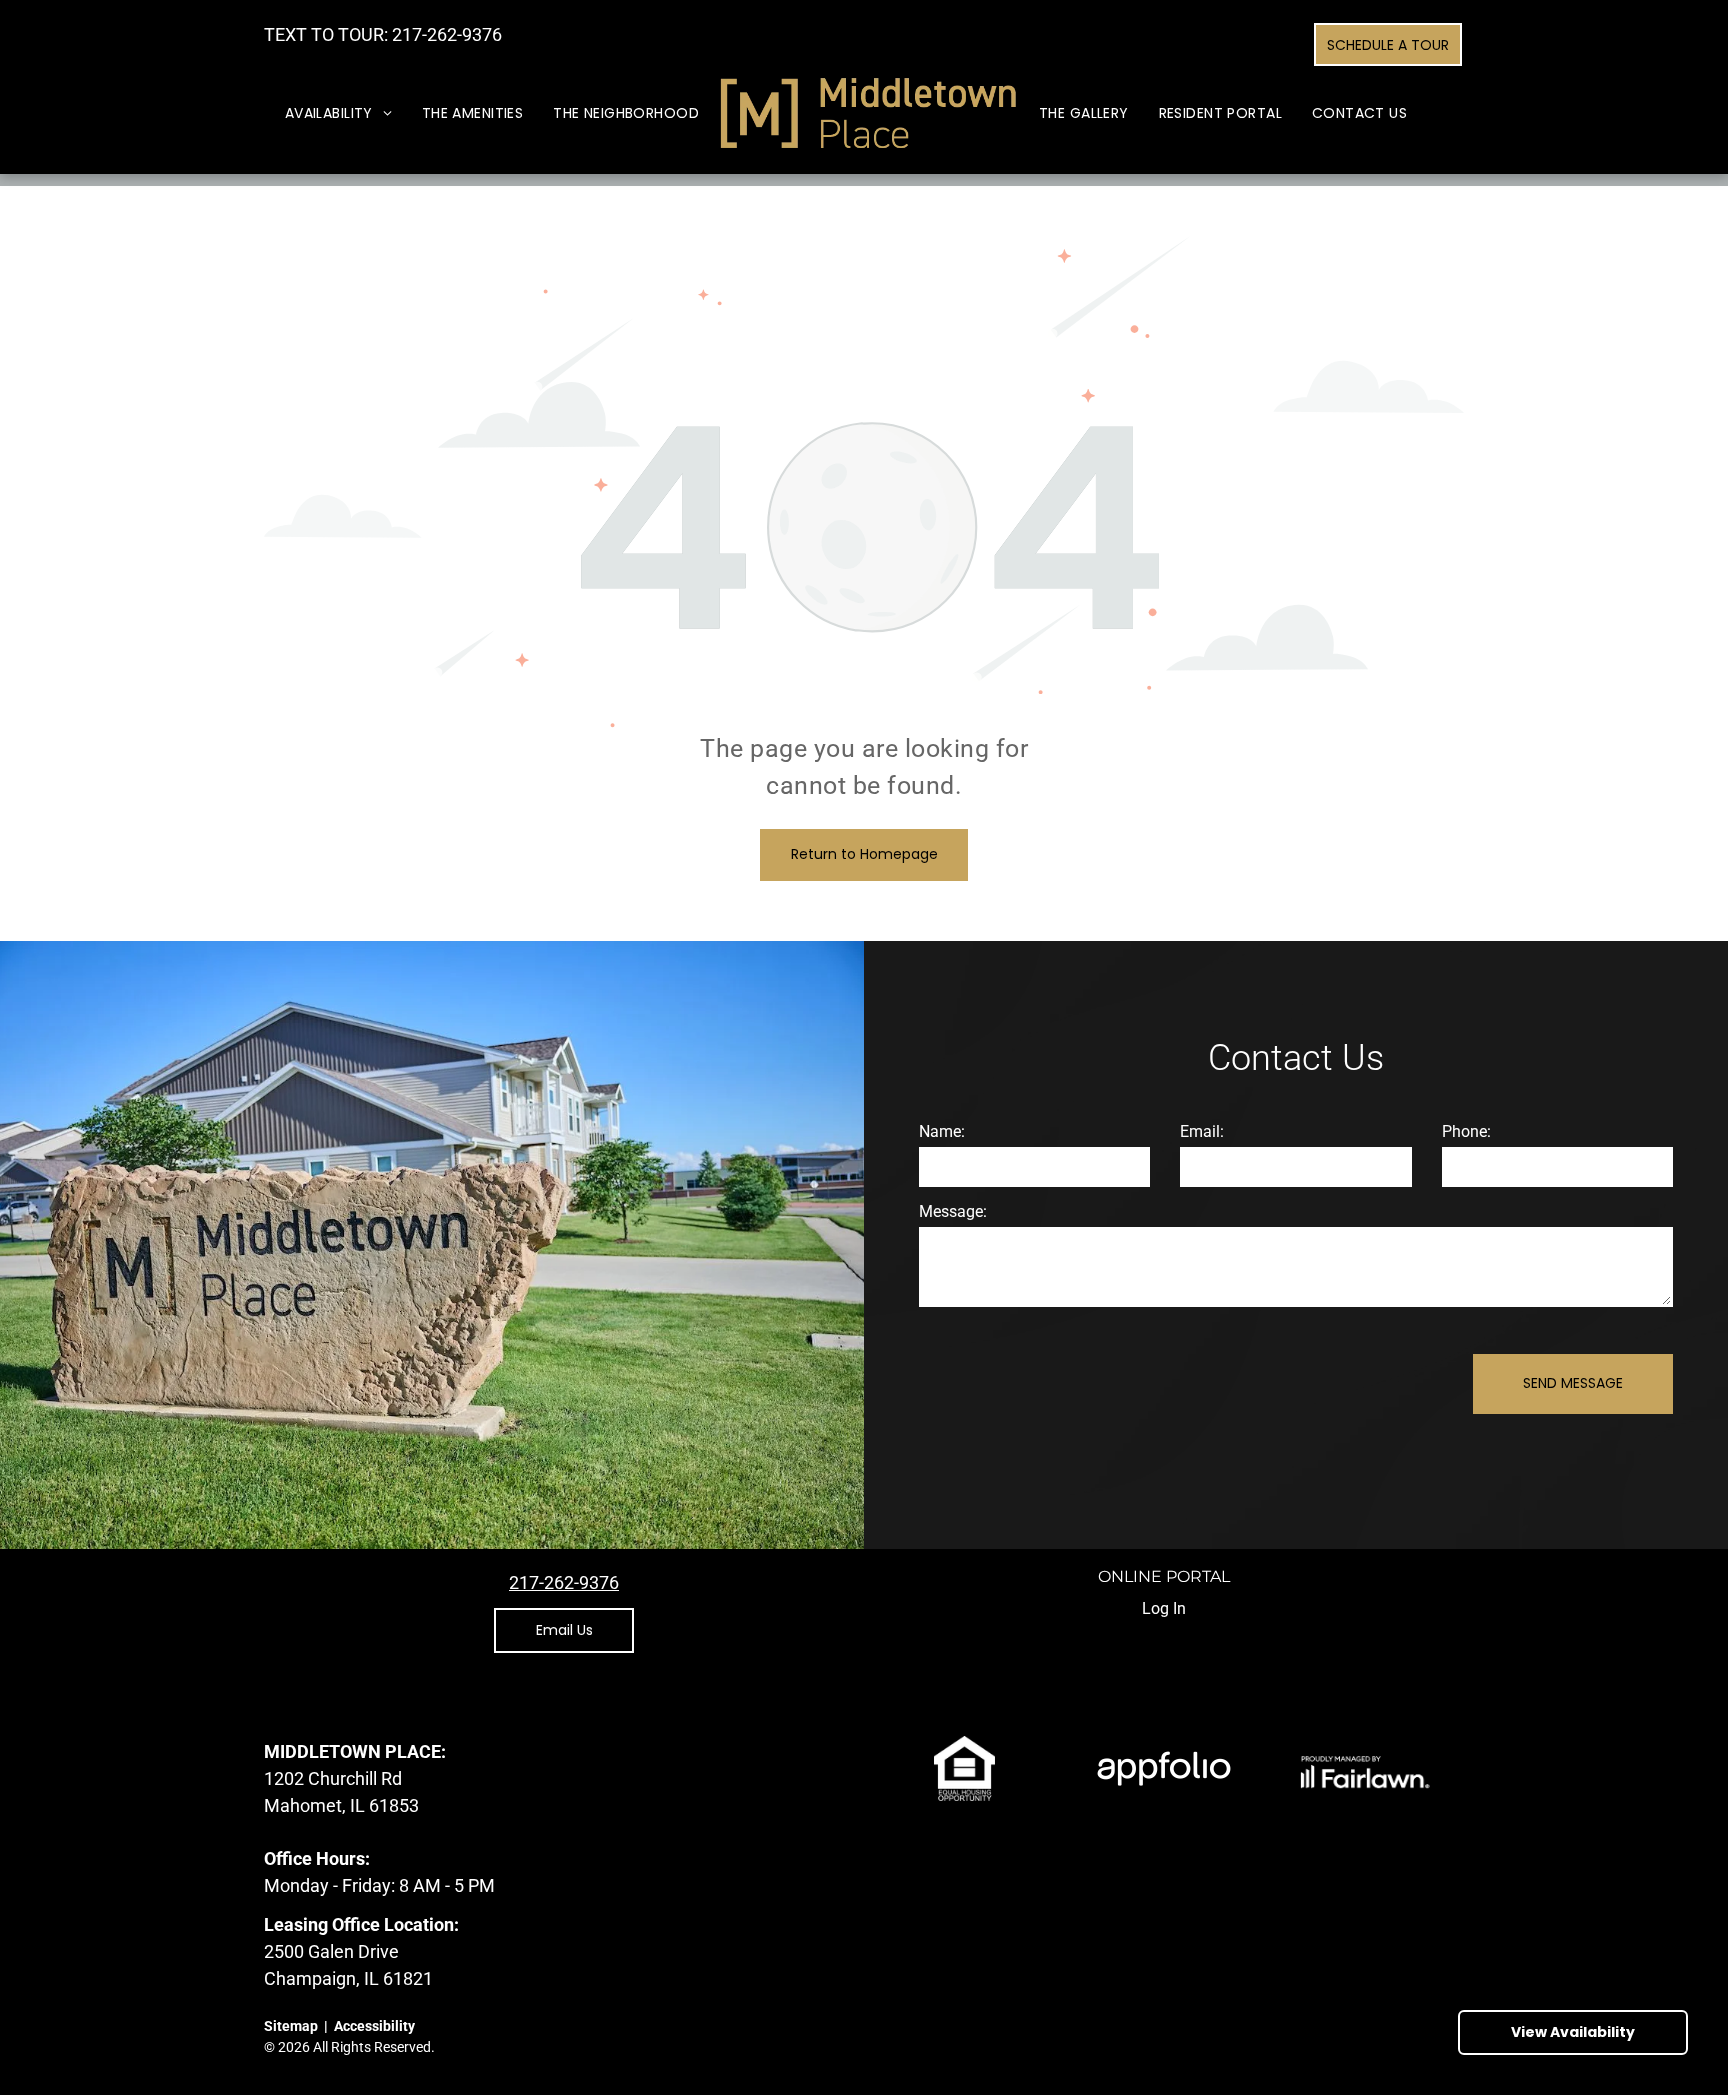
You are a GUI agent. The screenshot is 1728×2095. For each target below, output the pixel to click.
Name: (942, 1131)
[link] (564, 1582)
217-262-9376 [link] (447, 34)
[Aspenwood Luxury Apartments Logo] (869, 113)
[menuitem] (338, 113)
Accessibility (374, 2026)
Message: (953, 1211)
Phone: (1466, 1131)
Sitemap (291, 2026)
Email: (1202, 1131)
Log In (1164, 1608)
